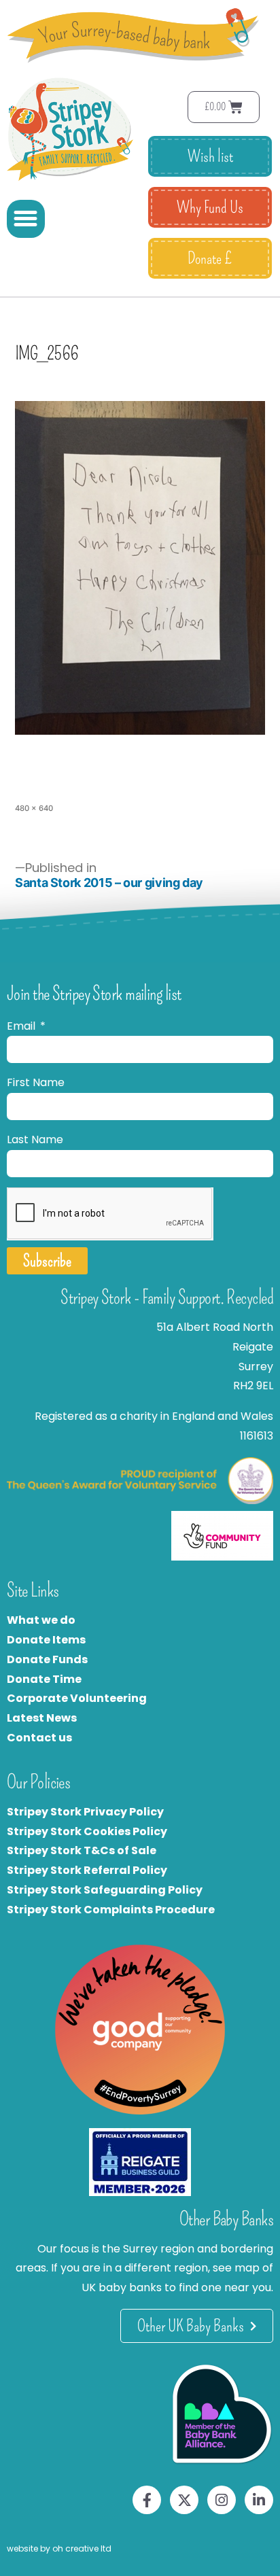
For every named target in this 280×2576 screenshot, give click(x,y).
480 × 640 (34, 808)
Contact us (39, 1738)
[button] (26, 219)
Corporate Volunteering (77, 1698)
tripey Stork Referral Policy (90, 1870)
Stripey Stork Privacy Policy (85, 1812)
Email (22, 1026)
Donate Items (46, 1640)
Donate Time (44, 1679)
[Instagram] (222, 2500)
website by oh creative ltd (59, 2548)
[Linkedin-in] (259, 2500)
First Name (36, 1082)
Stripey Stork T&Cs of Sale (82, 1850)
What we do (41, 1620)
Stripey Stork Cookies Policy (87, 1831)
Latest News (42, 1718)
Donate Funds (47, 1659)
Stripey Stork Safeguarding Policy (105, 1890)
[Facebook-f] (147, 2500)
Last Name (35, 1139)
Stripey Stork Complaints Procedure (111, 1910)
